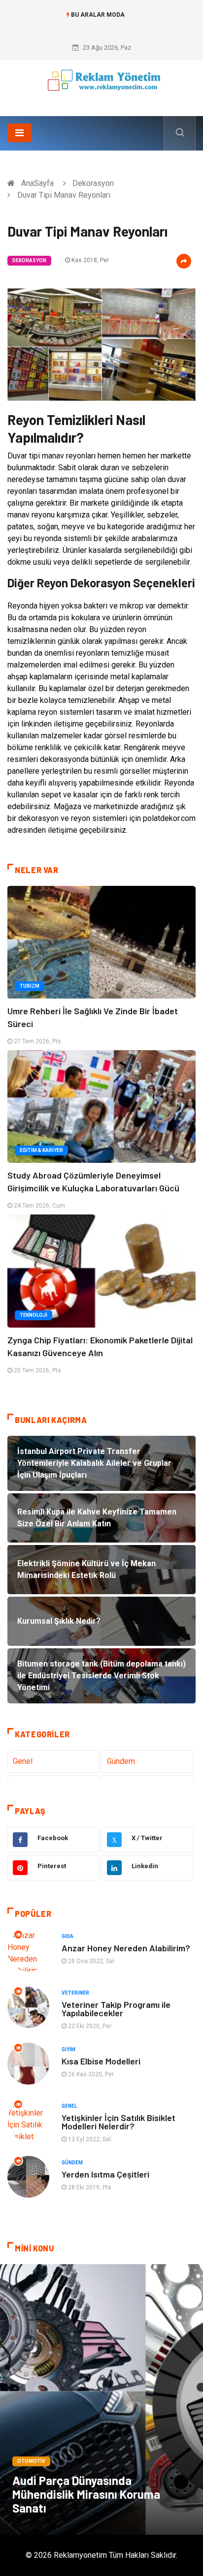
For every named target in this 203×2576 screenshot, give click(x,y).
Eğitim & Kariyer (41, 1150)
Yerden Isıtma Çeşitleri (105, 2174)
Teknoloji (34, 1315)
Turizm (30, 986)
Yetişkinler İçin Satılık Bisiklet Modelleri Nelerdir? (118, 2122)
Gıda (68, 1936)
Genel (23, 1761)
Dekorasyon (93, 183)
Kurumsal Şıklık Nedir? (102, 25)
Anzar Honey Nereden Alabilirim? (126, 1948)
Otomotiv (31, 2461)
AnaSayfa (37, 183)
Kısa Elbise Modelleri (101, 2061)
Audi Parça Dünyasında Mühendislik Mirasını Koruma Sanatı (86, 2494)
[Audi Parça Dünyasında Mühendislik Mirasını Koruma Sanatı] (101, 2399)
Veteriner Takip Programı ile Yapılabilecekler (116, 2009)
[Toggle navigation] (19, 133)
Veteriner (75, 1993)
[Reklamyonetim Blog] (102, 85)
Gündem (121, 1761)
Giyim (68, 2049)
